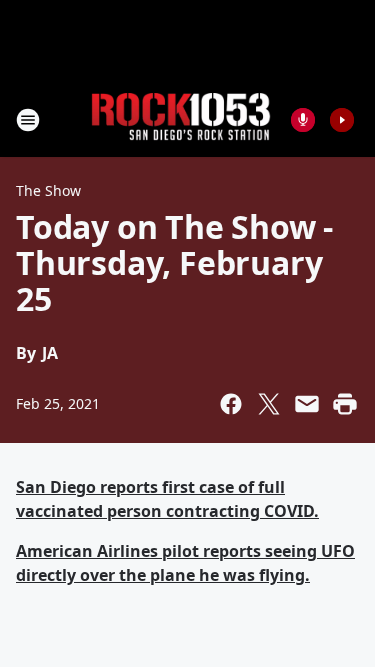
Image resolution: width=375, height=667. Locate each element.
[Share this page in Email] (307, 404)
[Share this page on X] (269, 404)
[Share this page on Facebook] (231, 404)
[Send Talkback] (303, 120)
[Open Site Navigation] (28, 120)
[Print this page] (345, 404)
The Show (48, 190)
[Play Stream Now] (342, 120)
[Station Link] (181, 119)
